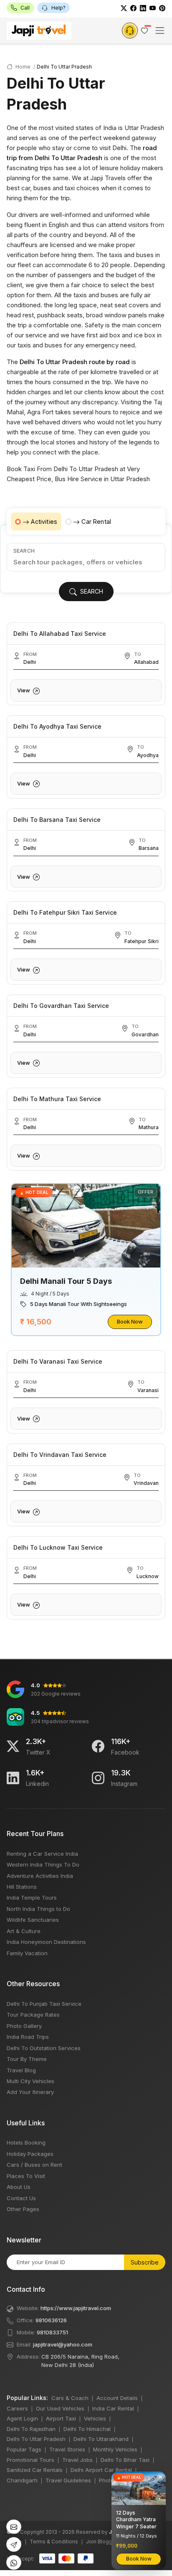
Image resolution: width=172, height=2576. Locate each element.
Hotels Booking (26, 2142)
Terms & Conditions (54, 2542)
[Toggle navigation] (160, 31)
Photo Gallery (24, 2026)
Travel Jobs (77, 2460)
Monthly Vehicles (115, 2449)
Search (24, 551)
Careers (17, 2408)
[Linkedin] (13, 1778)
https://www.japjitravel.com (76, 2308)
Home (22, 67)
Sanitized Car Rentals (35, 2470)
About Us (19, 2187)
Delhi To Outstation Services (44, 2048)
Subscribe (145, 2262)
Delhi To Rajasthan (31, 2429)
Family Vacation (27, 1953)
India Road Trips (28, 2037)
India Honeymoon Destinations (46, 1942)
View (24, 690)
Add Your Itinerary (30, 2092)
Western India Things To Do (43, 1864)
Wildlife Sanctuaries (33, 1920)
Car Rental (96, 522)
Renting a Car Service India (42, 1854)
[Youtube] (153, 8)
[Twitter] (124, 8)
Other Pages (23, 2209)
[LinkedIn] (143, 8)
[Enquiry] (130, 31)
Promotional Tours (30, 2460)
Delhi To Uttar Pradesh (36, 2439)
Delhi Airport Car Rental (101, 2470)
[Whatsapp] (14, 2562)
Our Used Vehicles (60, 2408)
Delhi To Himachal (87, 2429)
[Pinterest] (162, 8)
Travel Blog (21, 2070)
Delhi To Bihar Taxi (125, 2460)
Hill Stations (22, 1887)
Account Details (117, 2398)
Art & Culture (24, 1931)
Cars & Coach (70, 2398)
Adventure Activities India (40, 1876)
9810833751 (52, 2332)
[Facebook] (133, 8)
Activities (44, 522)
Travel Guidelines (68, 2480)
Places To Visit (26, 2176)
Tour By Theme (27, 2059)
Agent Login (22, 2418)
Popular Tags (24, 2449)
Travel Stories (67, 2449)
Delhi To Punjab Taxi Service (44, 2004)
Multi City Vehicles (30, 2081)
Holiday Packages (30, 2154)
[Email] (14, 2527)
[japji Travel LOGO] (39, 31)
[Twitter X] (13, 1746)
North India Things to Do (38, 1909)
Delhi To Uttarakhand (101, 2439)
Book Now (130, 1321)
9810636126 (51, 2320)
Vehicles (95, 2418)
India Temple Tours (32, 1898)
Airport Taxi (61, 2418)
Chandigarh (22, 2480)
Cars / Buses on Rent (34, 2165)
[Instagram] (98, 1778)
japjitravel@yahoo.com (63, 2344)
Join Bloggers (103, 2542)
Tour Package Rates (33, 2015)
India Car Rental (113, 2408)
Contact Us (21, 2198)
